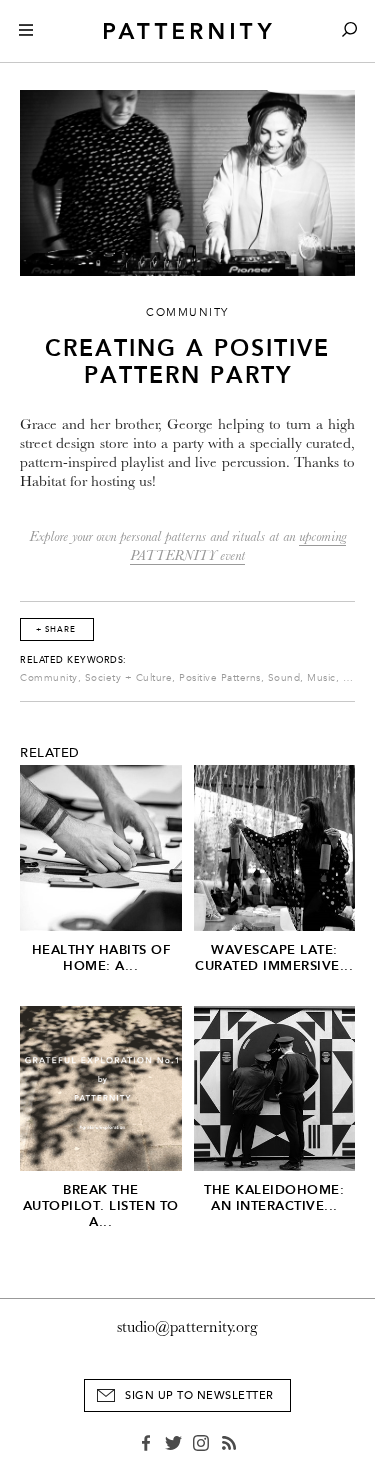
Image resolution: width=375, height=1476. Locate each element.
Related (50, 753)
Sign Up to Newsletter (199, 1395)
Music (321, 678)
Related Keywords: (73, 660)
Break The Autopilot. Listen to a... (101, 1205)
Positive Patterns (220, 678)
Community (49, 678)
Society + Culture (129, 678)
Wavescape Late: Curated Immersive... (274, 957)
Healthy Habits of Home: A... (101, 957)
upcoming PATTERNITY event (238, 546)
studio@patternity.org (187, 1327)
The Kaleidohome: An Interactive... (274, 1197)
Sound (284, 678)
